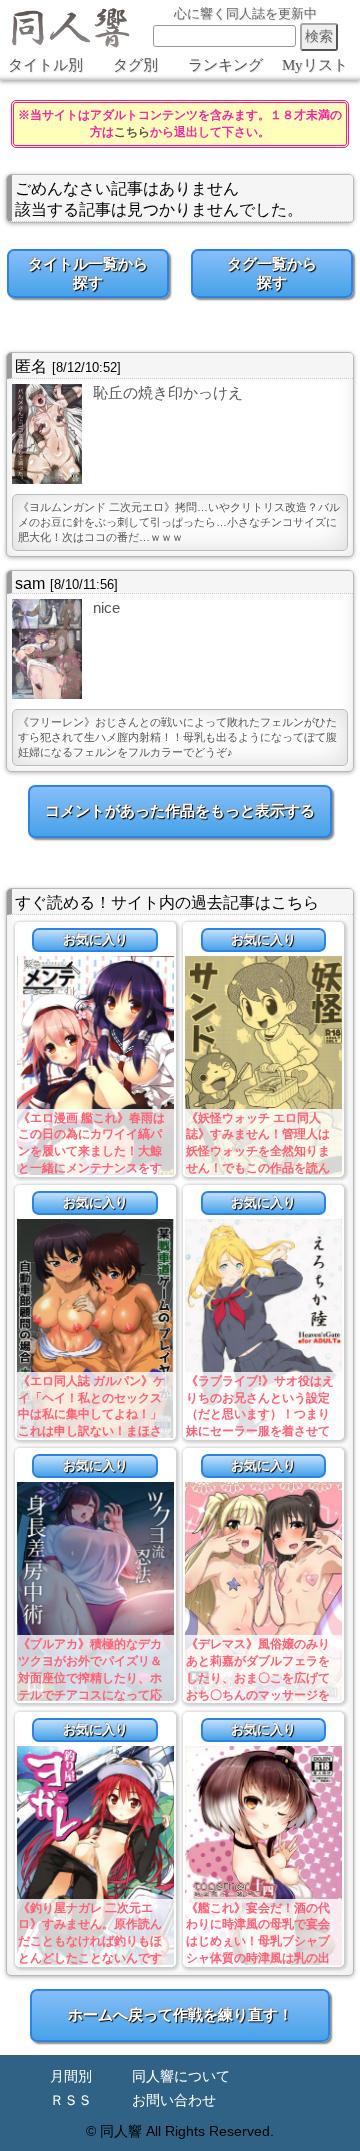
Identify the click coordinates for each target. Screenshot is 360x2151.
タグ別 (135, 65)
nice (106, 607)
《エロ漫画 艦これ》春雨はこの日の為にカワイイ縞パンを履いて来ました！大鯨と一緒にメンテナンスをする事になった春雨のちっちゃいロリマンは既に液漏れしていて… (91, 1168)
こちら (132, 132)
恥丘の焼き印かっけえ (168, 392)
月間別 (71, 2076)
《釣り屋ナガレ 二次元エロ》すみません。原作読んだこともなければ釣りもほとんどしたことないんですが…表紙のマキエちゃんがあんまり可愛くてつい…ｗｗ (90, 1958)
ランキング (225, 65)
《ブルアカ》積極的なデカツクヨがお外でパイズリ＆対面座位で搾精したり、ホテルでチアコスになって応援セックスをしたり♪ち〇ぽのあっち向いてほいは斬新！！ (93, 1694)
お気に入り (95, 939)
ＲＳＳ (71, 2100)
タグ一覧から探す (272, 273)
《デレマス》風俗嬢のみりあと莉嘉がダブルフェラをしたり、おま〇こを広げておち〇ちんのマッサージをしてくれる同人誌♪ (258, 1677)
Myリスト (315, 65)
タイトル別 (45, 65)
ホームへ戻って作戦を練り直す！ (180, 2014)
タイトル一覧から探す (88, 273)
